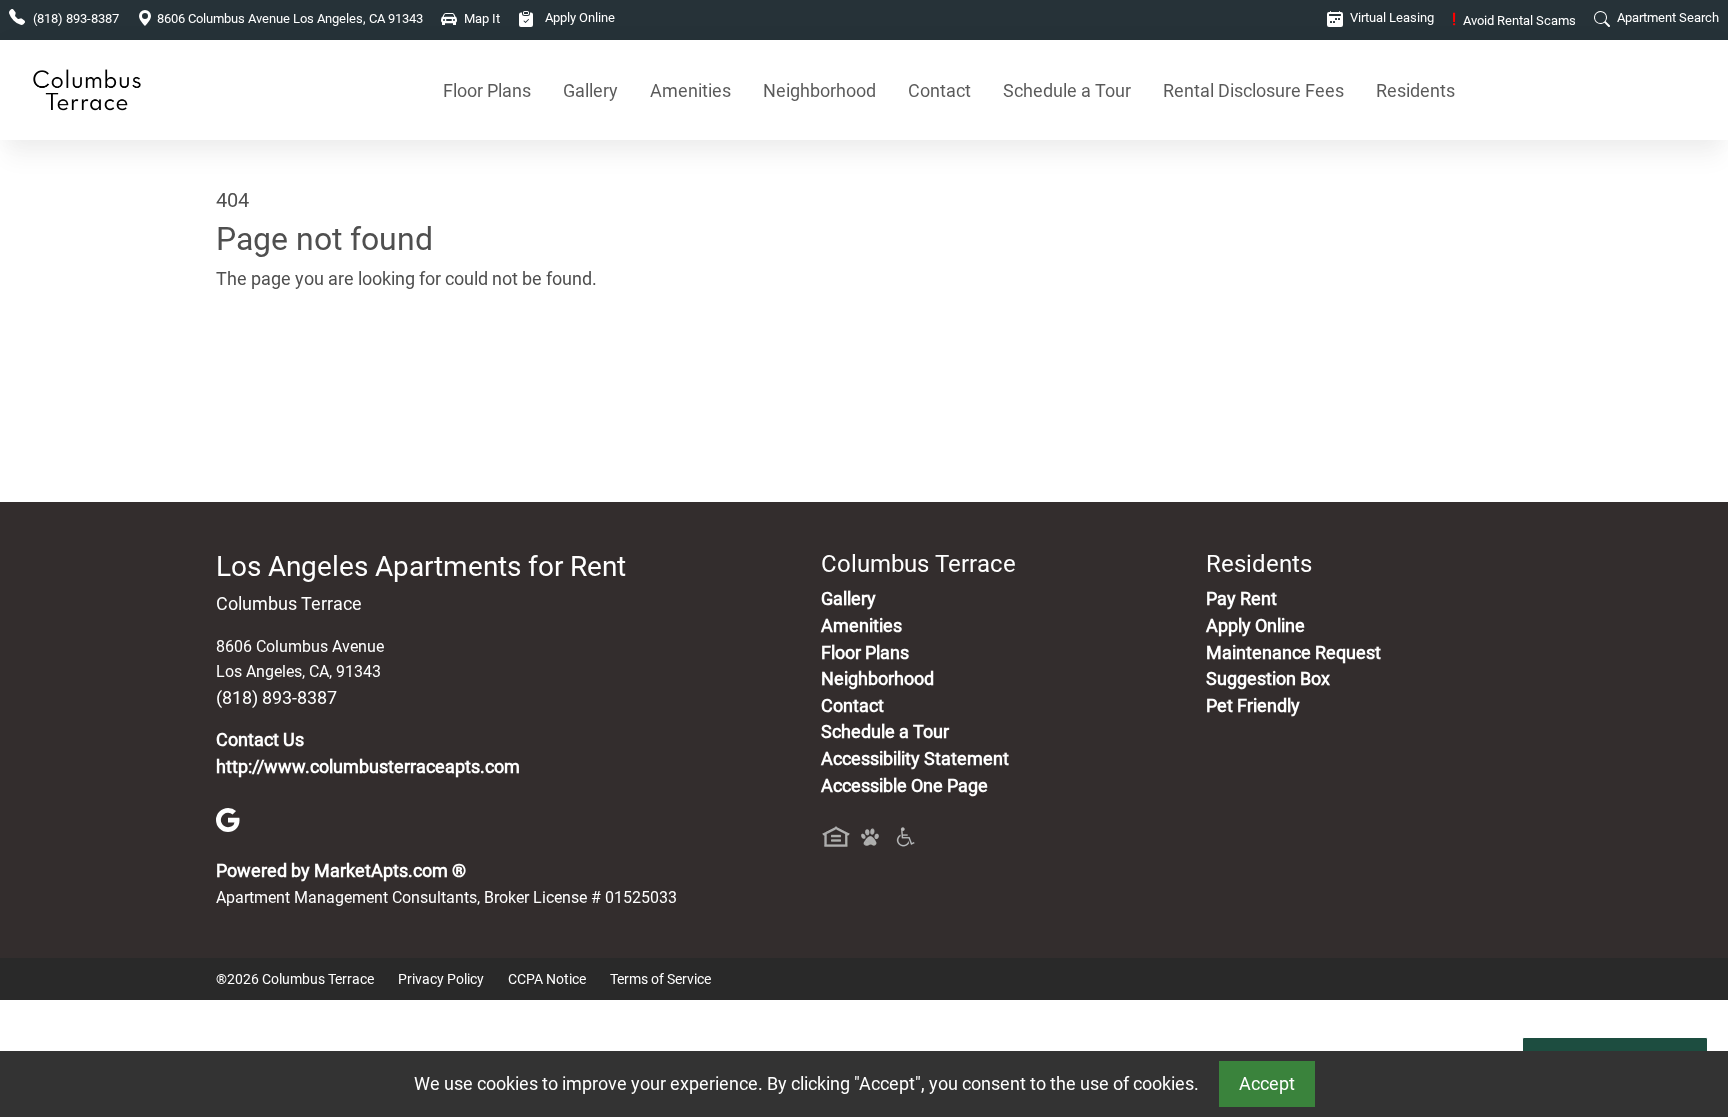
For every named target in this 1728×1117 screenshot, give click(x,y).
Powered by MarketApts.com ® (341, 871)
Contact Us (260, 740)
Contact (939, 90)
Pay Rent (1241, 599)
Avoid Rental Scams (1514, 20)
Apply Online (578, 17)
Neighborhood (819, 90)
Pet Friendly (1253, 706)
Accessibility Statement (915, 759)
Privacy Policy (441, 979)
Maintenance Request (1293, 653)
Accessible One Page (904, 786)
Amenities (690, 90)
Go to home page (284, 373)
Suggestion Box (1268, 679)
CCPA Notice (547, 979)
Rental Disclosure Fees (1253, 90)
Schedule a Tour (1067, 90)
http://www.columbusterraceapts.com (368, 767)
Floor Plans (487, 90)
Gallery (590, 90)
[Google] (228, 819)
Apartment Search (1666, 17)
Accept (1267, 1084)
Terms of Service (660, 979)
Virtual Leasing (1390, 17)
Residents (1415, 90)
